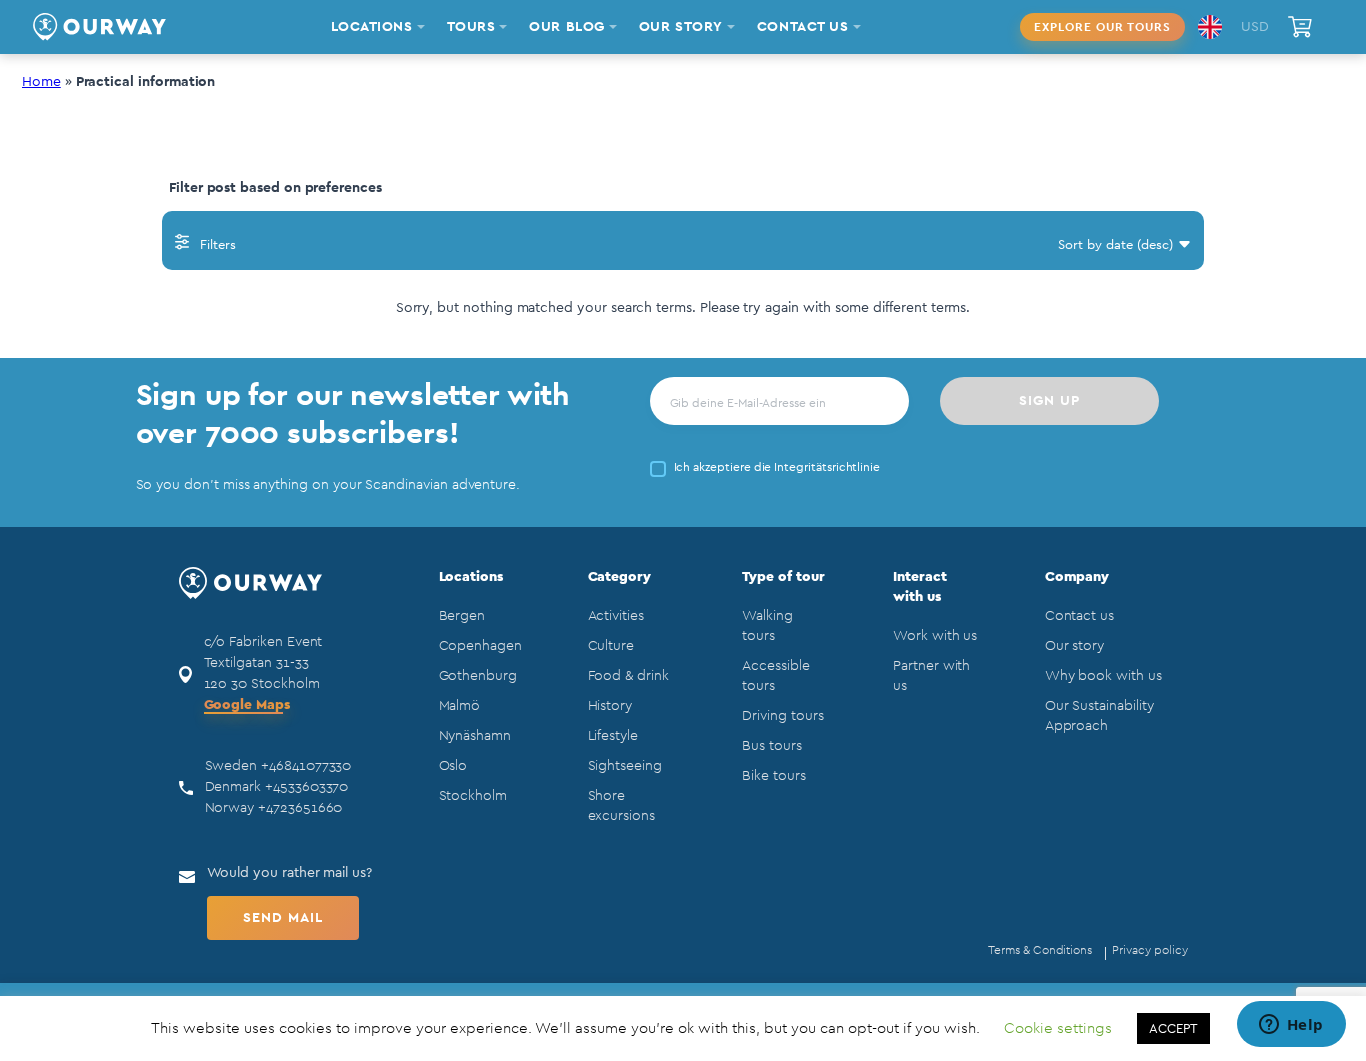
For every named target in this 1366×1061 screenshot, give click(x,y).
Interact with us (920, 587)
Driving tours (782, 716)
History (610, 706)
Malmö (460, 706)
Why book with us (1103, 676)
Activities (616, 616)
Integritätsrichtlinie (827, 467)
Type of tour (783, 577)
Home (41, 82)
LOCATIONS (372, 27)
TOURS (471, 27)
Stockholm (473, 796)
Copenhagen (480, 646)
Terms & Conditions (1040, 950)
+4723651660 (300, 808)
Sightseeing (625, 766)
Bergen (462, 616)
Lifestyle (613, 736)
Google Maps (247, 705)
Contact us (1079, 616)
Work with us (935, 636)
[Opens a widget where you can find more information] (1291, 1026)
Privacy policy (1149, 950)
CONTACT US (803, 27)
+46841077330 (306, 766)
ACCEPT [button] (1173, 1028)
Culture (611, 646)
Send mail (283, 918)
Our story (1074, 646)
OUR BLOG (566, 27)
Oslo (453, 766)
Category (620, 577)
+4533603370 (306, 787)
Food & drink (628, 676)
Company (1077, 577)
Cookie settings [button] (1058, 1028)
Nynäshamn (475, 736)
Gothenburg (478, 676)
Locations (471, 577)
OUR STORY (681, 27)
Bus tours (771, 746)
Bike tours (773, 776)
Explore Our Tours (1102, 27)
